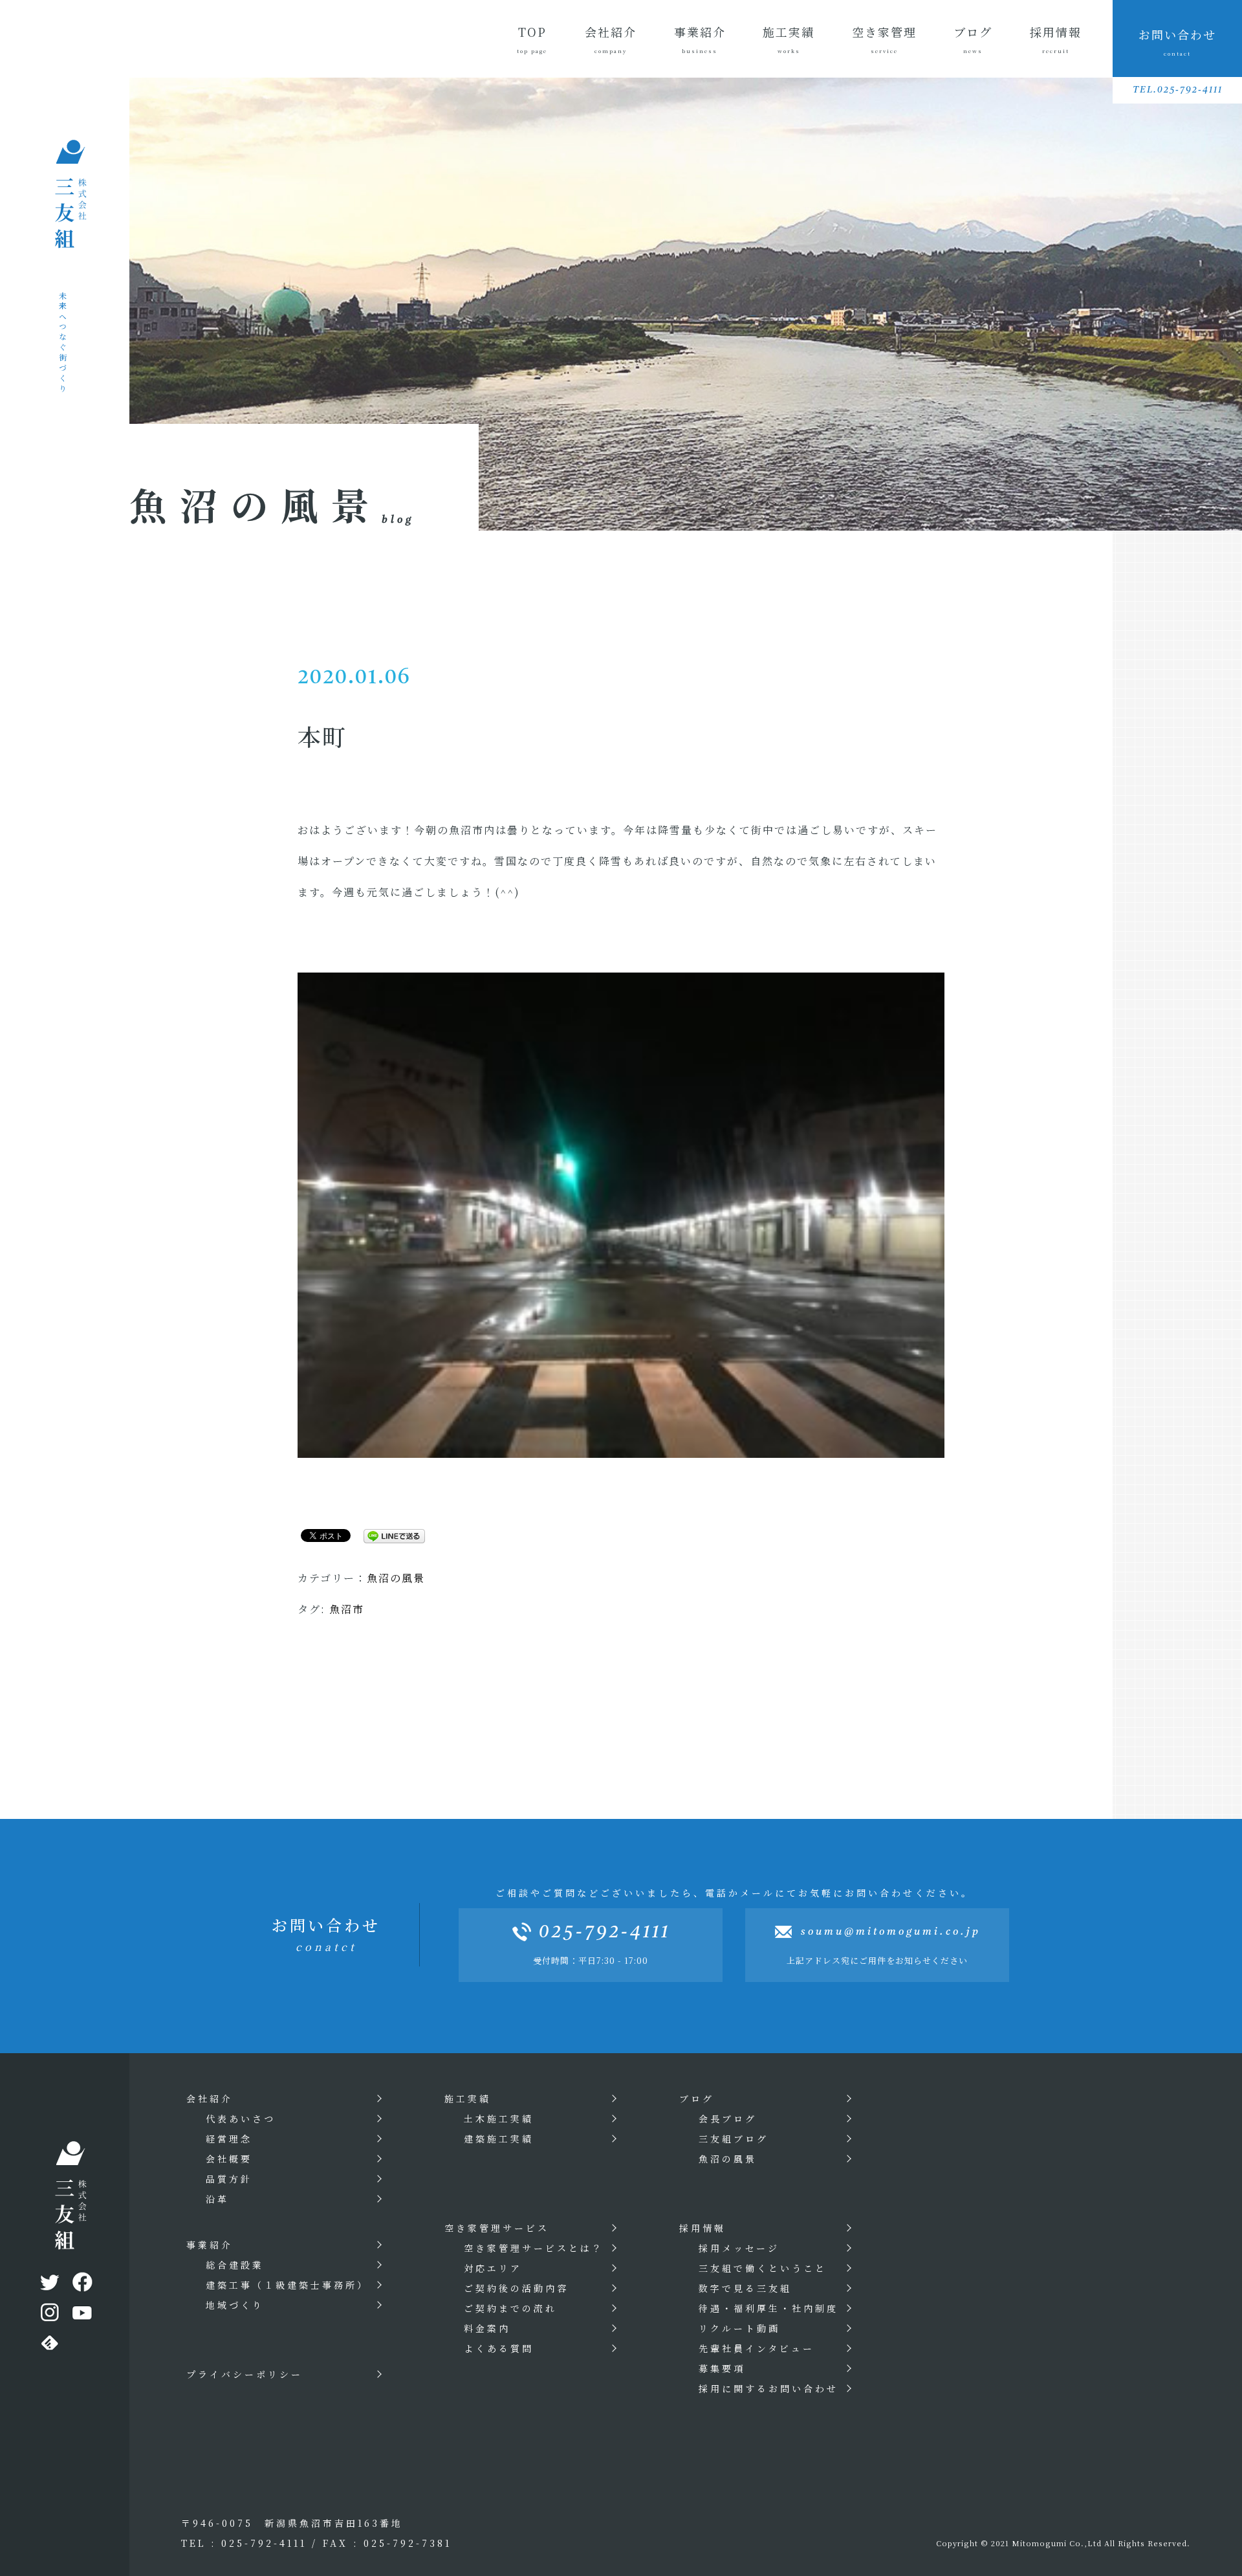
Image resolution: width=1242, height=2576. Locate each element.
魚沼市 (347, 1609)
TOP (532, 39)
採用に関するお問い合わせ (768, 2388)
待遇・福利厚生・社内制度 (768, 2308)
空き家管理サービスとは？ (534, 2248)
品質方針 (229, 2179)
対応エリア (493, 2268)
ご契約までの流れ (510, 2308)
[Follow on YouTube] (81, 2315)
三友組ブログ (734, 2139)
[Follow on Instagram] (49, 2315)
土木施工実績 (499, 2119)
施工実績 (789, 39)
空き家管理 (884, 39)
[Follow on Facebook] (81, 2285)
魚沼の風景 (396, 1578)
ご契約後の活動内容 (516, 2288)
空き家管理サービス (497, 2228)
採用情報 (1056, 39)
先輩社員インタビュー (757, 2348)
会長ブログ (728, 2119)
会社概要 (229, 2159)
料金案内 (487, 2328)
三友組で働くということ (763, 2268)
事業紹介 (700, 39)
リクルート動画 (739, 2328)
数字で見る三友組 (745, 2288)
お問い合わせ (1177, 41)
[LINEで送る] (389, 1535)
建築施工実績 (499, 2139)
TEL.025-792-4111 (1178, 90)
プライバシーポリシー (245, 2374)
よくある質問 (499, 2348)
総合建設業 (235, 2265)
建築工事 (287, 2285)
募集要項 (722, 2368)
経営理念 (229, 2139)
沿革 (217, 2199)
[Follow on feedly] (49, 2346)
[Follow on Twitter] (49, 2285)
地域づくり (235, 2305)
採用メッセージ (739, 2248)
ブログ (973, 39)
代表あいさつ (241, 2119)
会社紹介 (611, 39)
